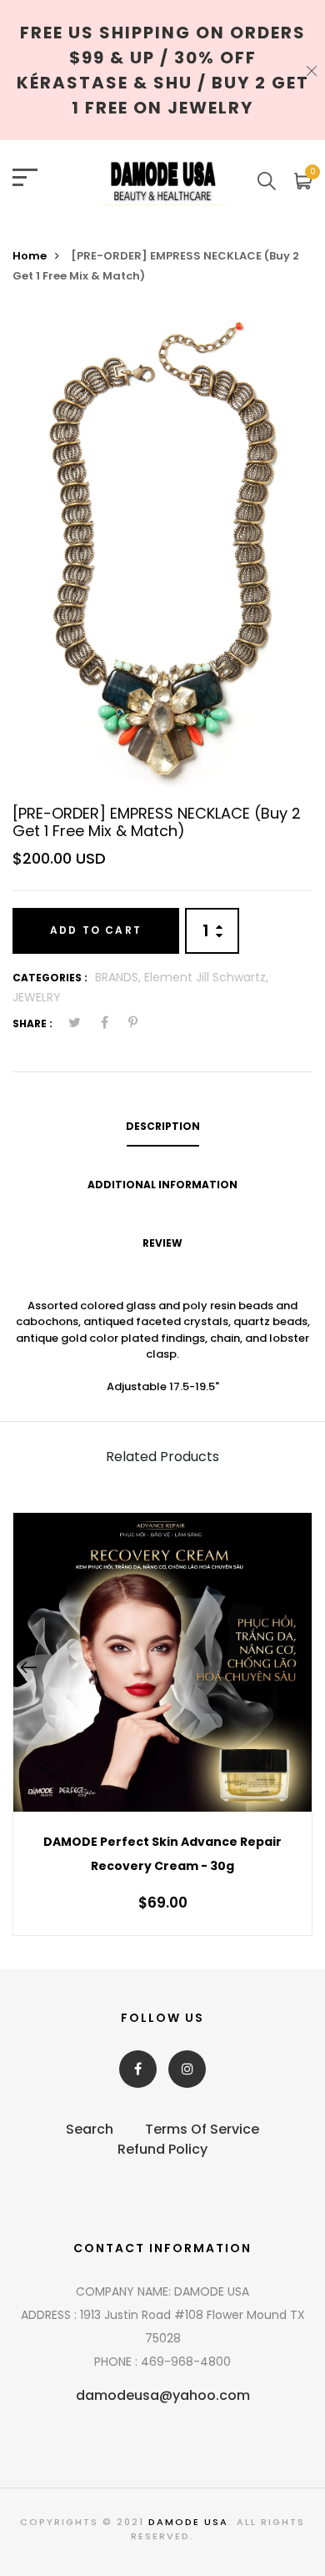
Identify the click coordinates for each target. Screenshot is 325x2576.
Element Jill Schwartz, (206, 977)
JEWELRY (37, 997)
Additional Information (162, 1185)
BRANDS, (120, 977)
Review (162, 1243)
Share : (32, 1023)
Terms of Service (202, 2129)
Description (163, 1126)
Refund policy (162, 2149)
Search (90, 2129)
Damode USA (188, 2522)
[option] (162, 551)
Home (30, 256)
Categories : (50, 978)
